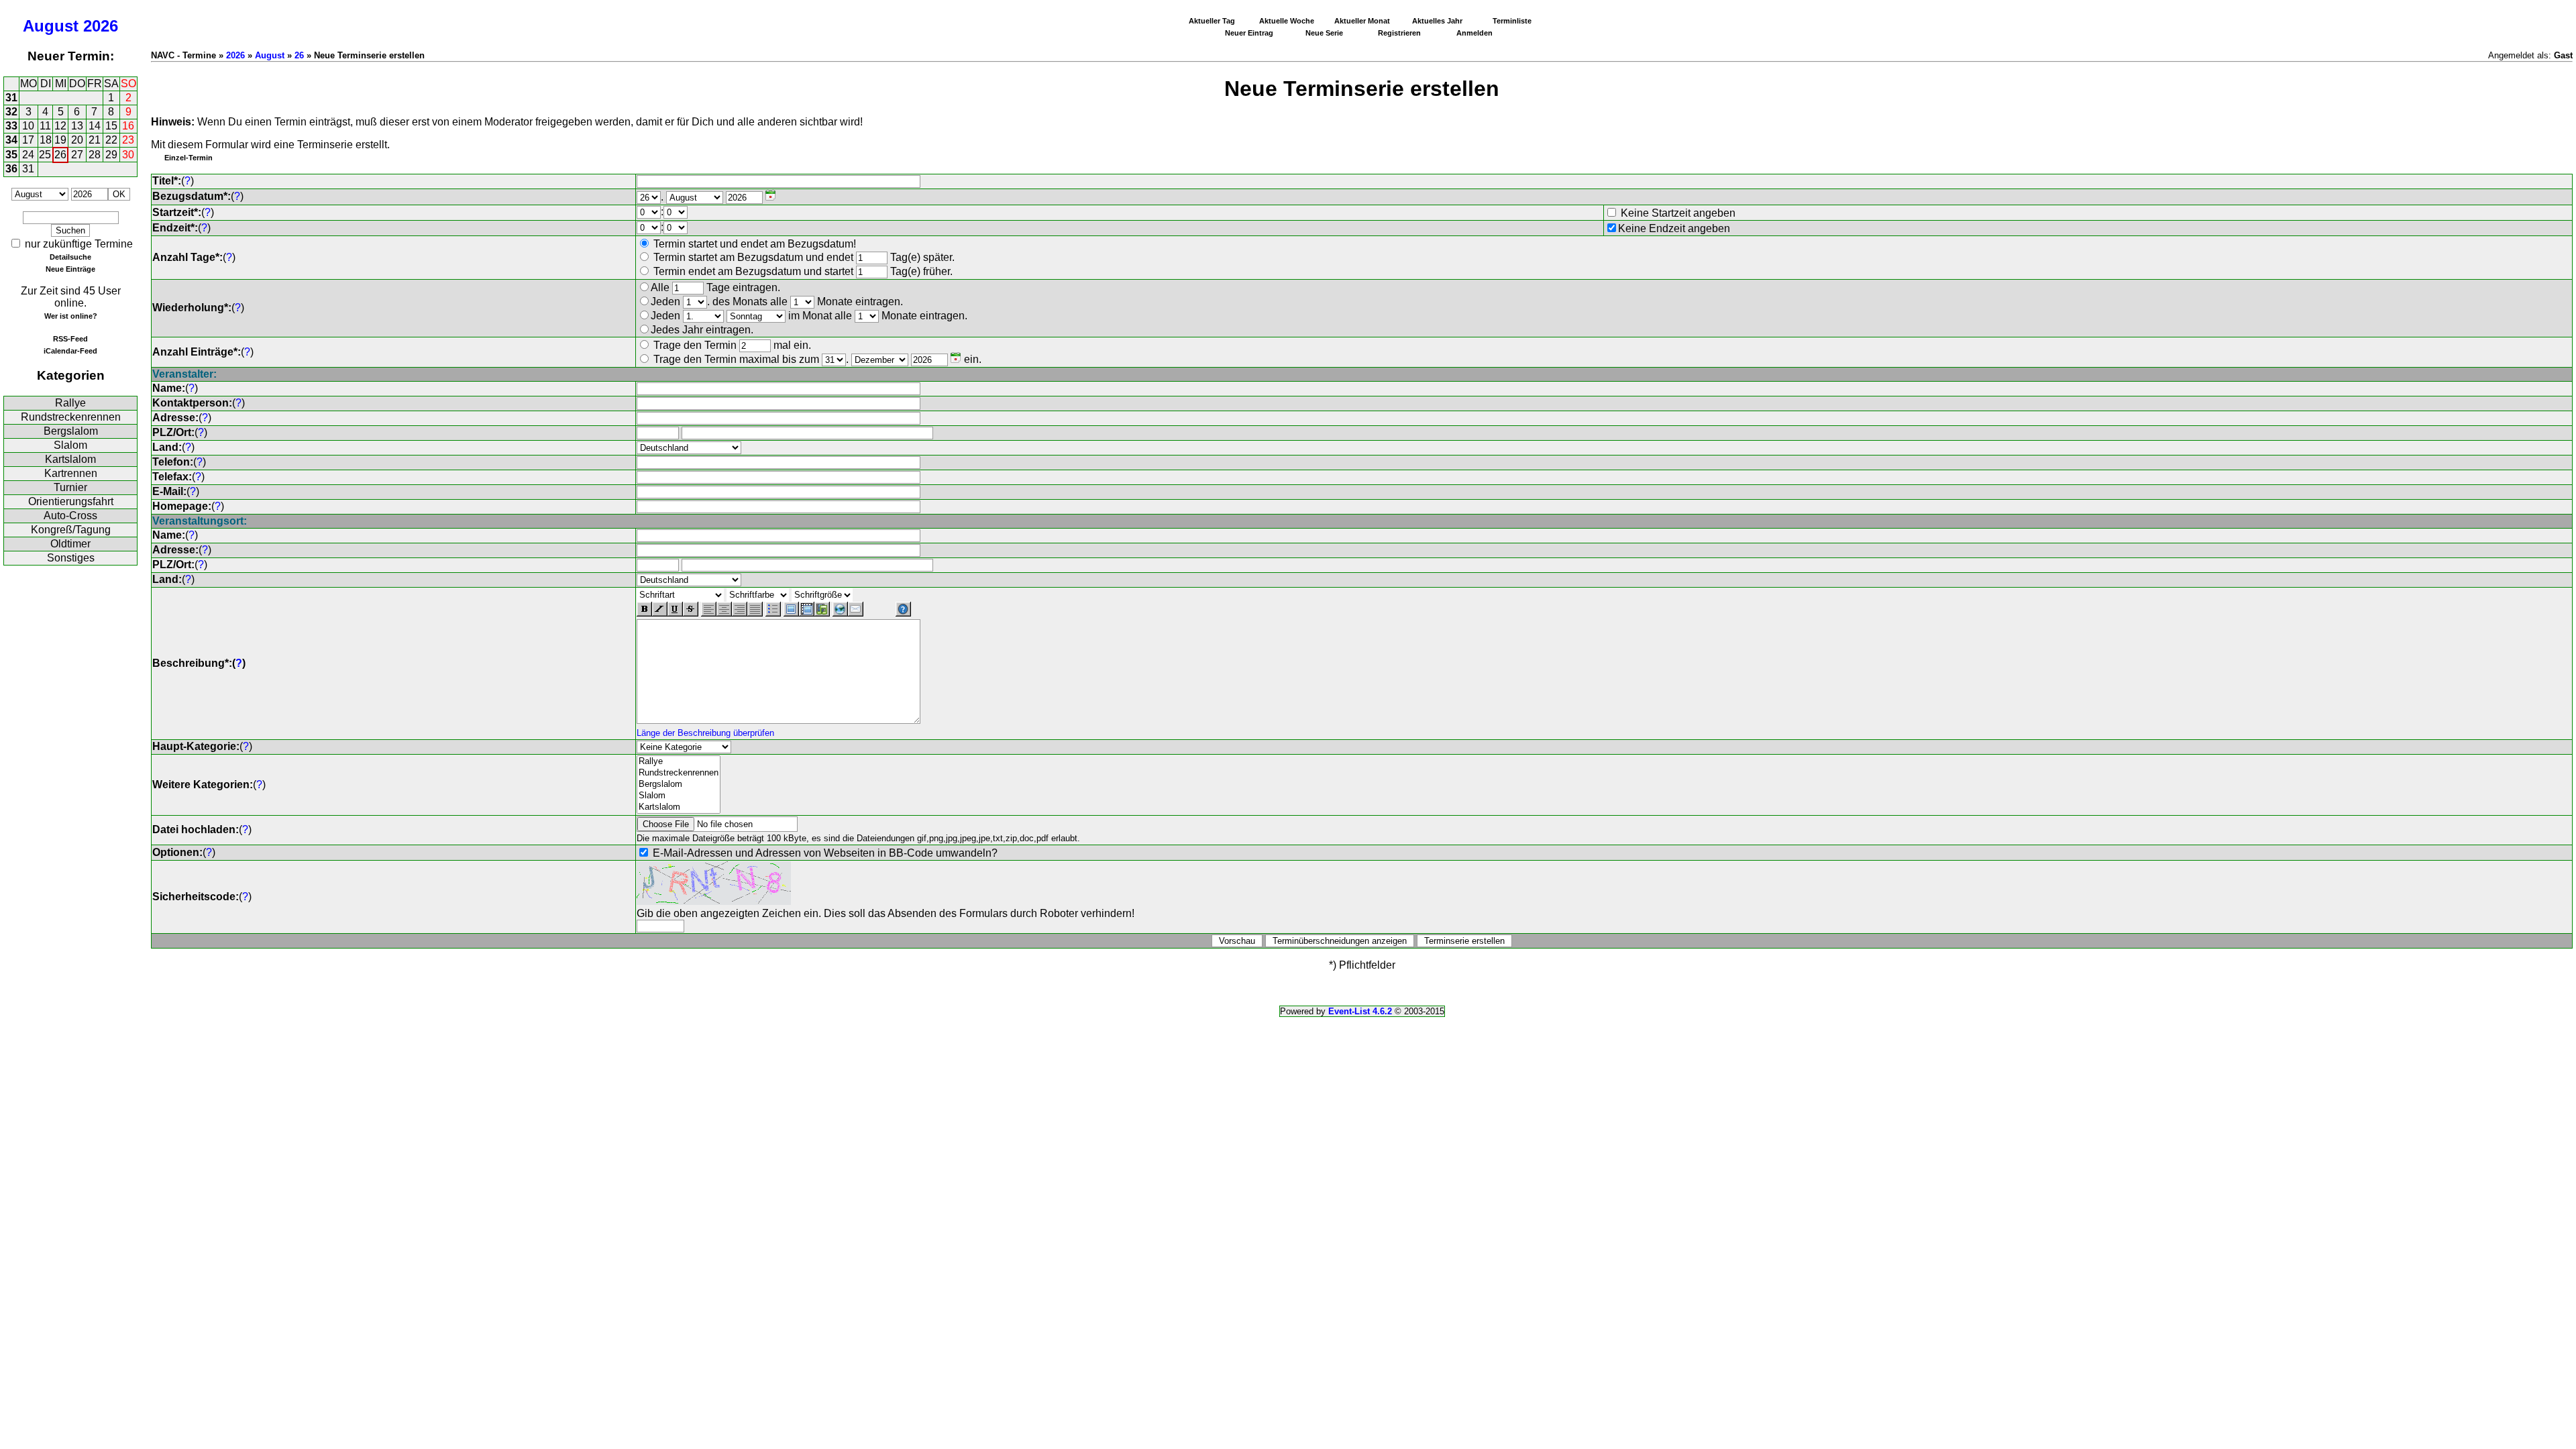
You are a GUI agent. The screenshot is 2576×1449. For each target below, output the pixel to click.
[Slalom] (679, 796)
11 (45, 126)
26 (60, 155)
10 (28, 126)
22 (111, 140)
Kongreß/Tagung (71, 530)
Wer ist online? (71, 316)
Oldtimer (70, 544)
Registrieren (1399, 33)
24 (28, 155)
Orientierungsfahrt (71, 501)
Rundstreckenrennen (71, 417)
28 (95, 155)
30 (128, 155)
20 (77, 140)
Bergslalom (71, 431)
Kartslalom (70, 459)
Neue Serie (1324, 33)
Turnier (70, 487)
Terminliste (1512, 21)
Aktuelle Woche (1287, 21)
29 (111, 155)
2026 (101, 26)
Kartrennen (71, 473)
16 (128, 126)
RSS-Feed (70, 339)
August (51, 26)
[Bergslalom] (679, 785)
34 (11, 140)
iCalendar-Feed (70, 351)
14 (95, 126)
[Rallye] (679, 762)
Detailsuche (70, 257)
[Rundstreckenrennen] (679, 773)
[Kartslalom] (679, 807)
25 (45, 155)
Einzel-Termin (189, 158)
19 (60, 140)
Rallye (70, 403)
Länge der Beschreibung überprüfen (705, 733)
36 (11, 169)
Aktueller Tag (1212, 21)
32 (11, 112)
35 (11, 155)
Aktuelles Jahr (1437, 21)
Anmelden (1474, 33)
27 (77, 155)
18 (46, 140)
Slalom (70, 445)
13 (77, 126)
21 (95, 140)
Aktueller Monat (1362, 21)
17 (28, 140)
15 (111, 126)
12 (60, 126)
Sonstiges (71, 558)
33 (11, 126)
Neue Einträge (70, 269)
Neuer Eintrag (1249, 33)
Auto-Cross (70, 516)
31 (11, 98)
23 (128, 140)
